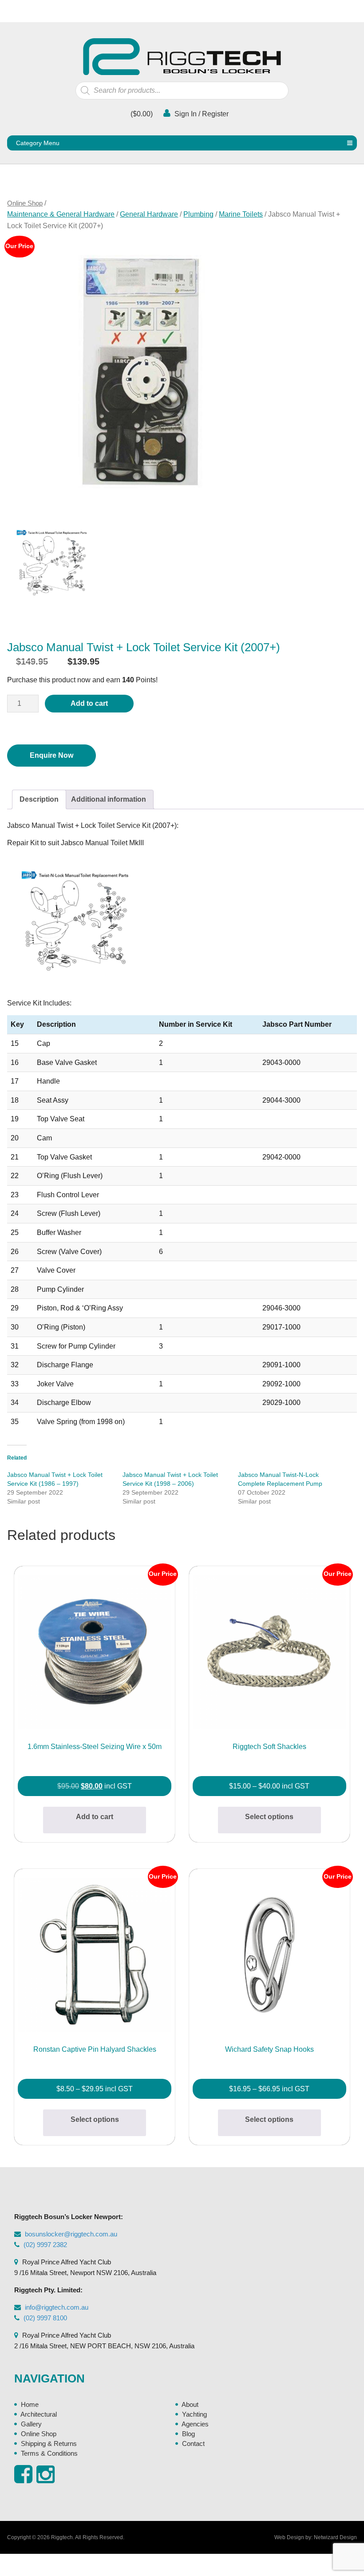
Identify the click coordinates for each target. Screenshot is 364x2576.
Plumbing (198, 214)
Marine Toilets (241, 214)
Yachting (194, 2414)
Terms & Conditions (49, 2453)
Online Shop (25, 203)
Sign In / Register (201, 114)
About (190, 2404)
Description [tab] (39, 799)
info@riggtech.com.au (57, 2307)
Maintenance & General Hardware (61, 214)
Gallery (31, 2424)
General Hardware (149, 214)
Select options (269, 1817)
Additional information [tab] (109, 799)
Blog (188, 2434)
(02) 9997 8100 (45, 2318)
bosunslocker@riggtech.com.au (71, 2234)
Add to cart (89, 703)
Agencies (195, 2424)
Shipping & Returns (49, 2443)
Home (30, 2404)
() (141, 114)
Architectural (39, 2414)
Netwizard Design (335, 2537)
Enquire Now (51, 755)
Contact (193, 2443)
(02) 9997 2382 (45, 2245)
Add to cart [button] (95, 1817)
